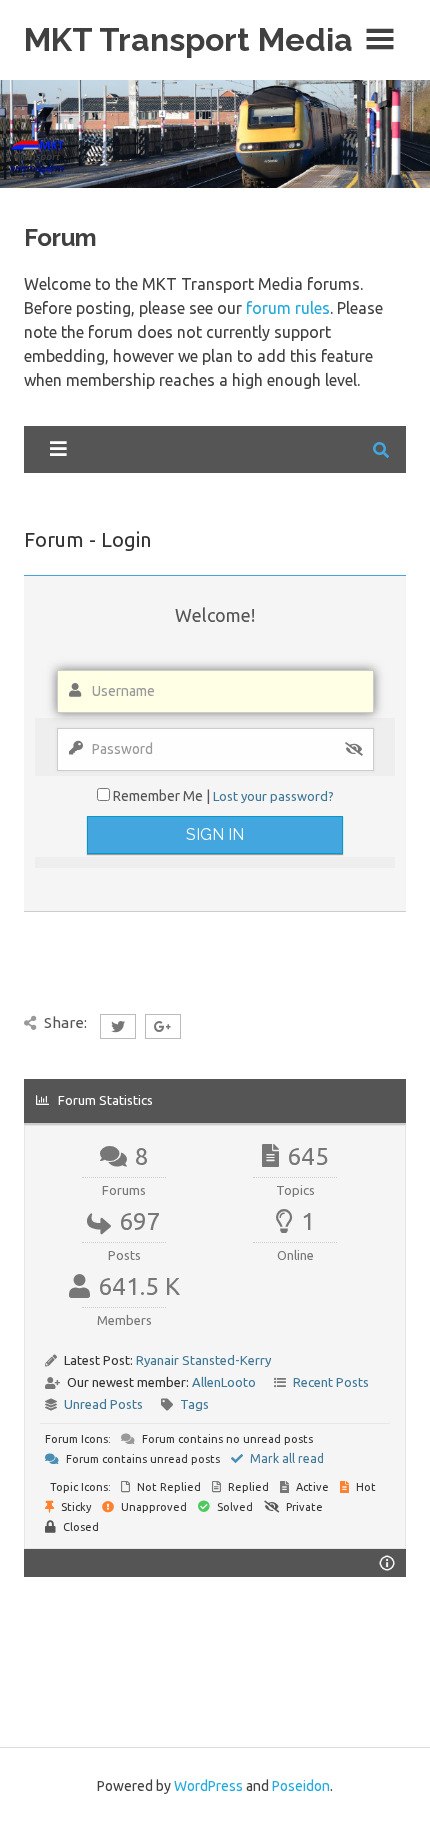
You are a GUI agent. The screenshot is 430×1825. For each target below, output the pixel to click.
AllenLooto (224, 1382)
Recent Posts (331, 1382)
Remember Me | (163, 796)
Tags (194, 1404)
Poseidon (301, 1786)
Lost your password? (273, 796)
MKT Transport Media (188, 39)
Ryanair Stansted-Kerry (203, 1360)
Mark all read (285, 1458)
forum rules (288, 308)
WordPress (208, 1786)
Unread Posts (103, 1404)
